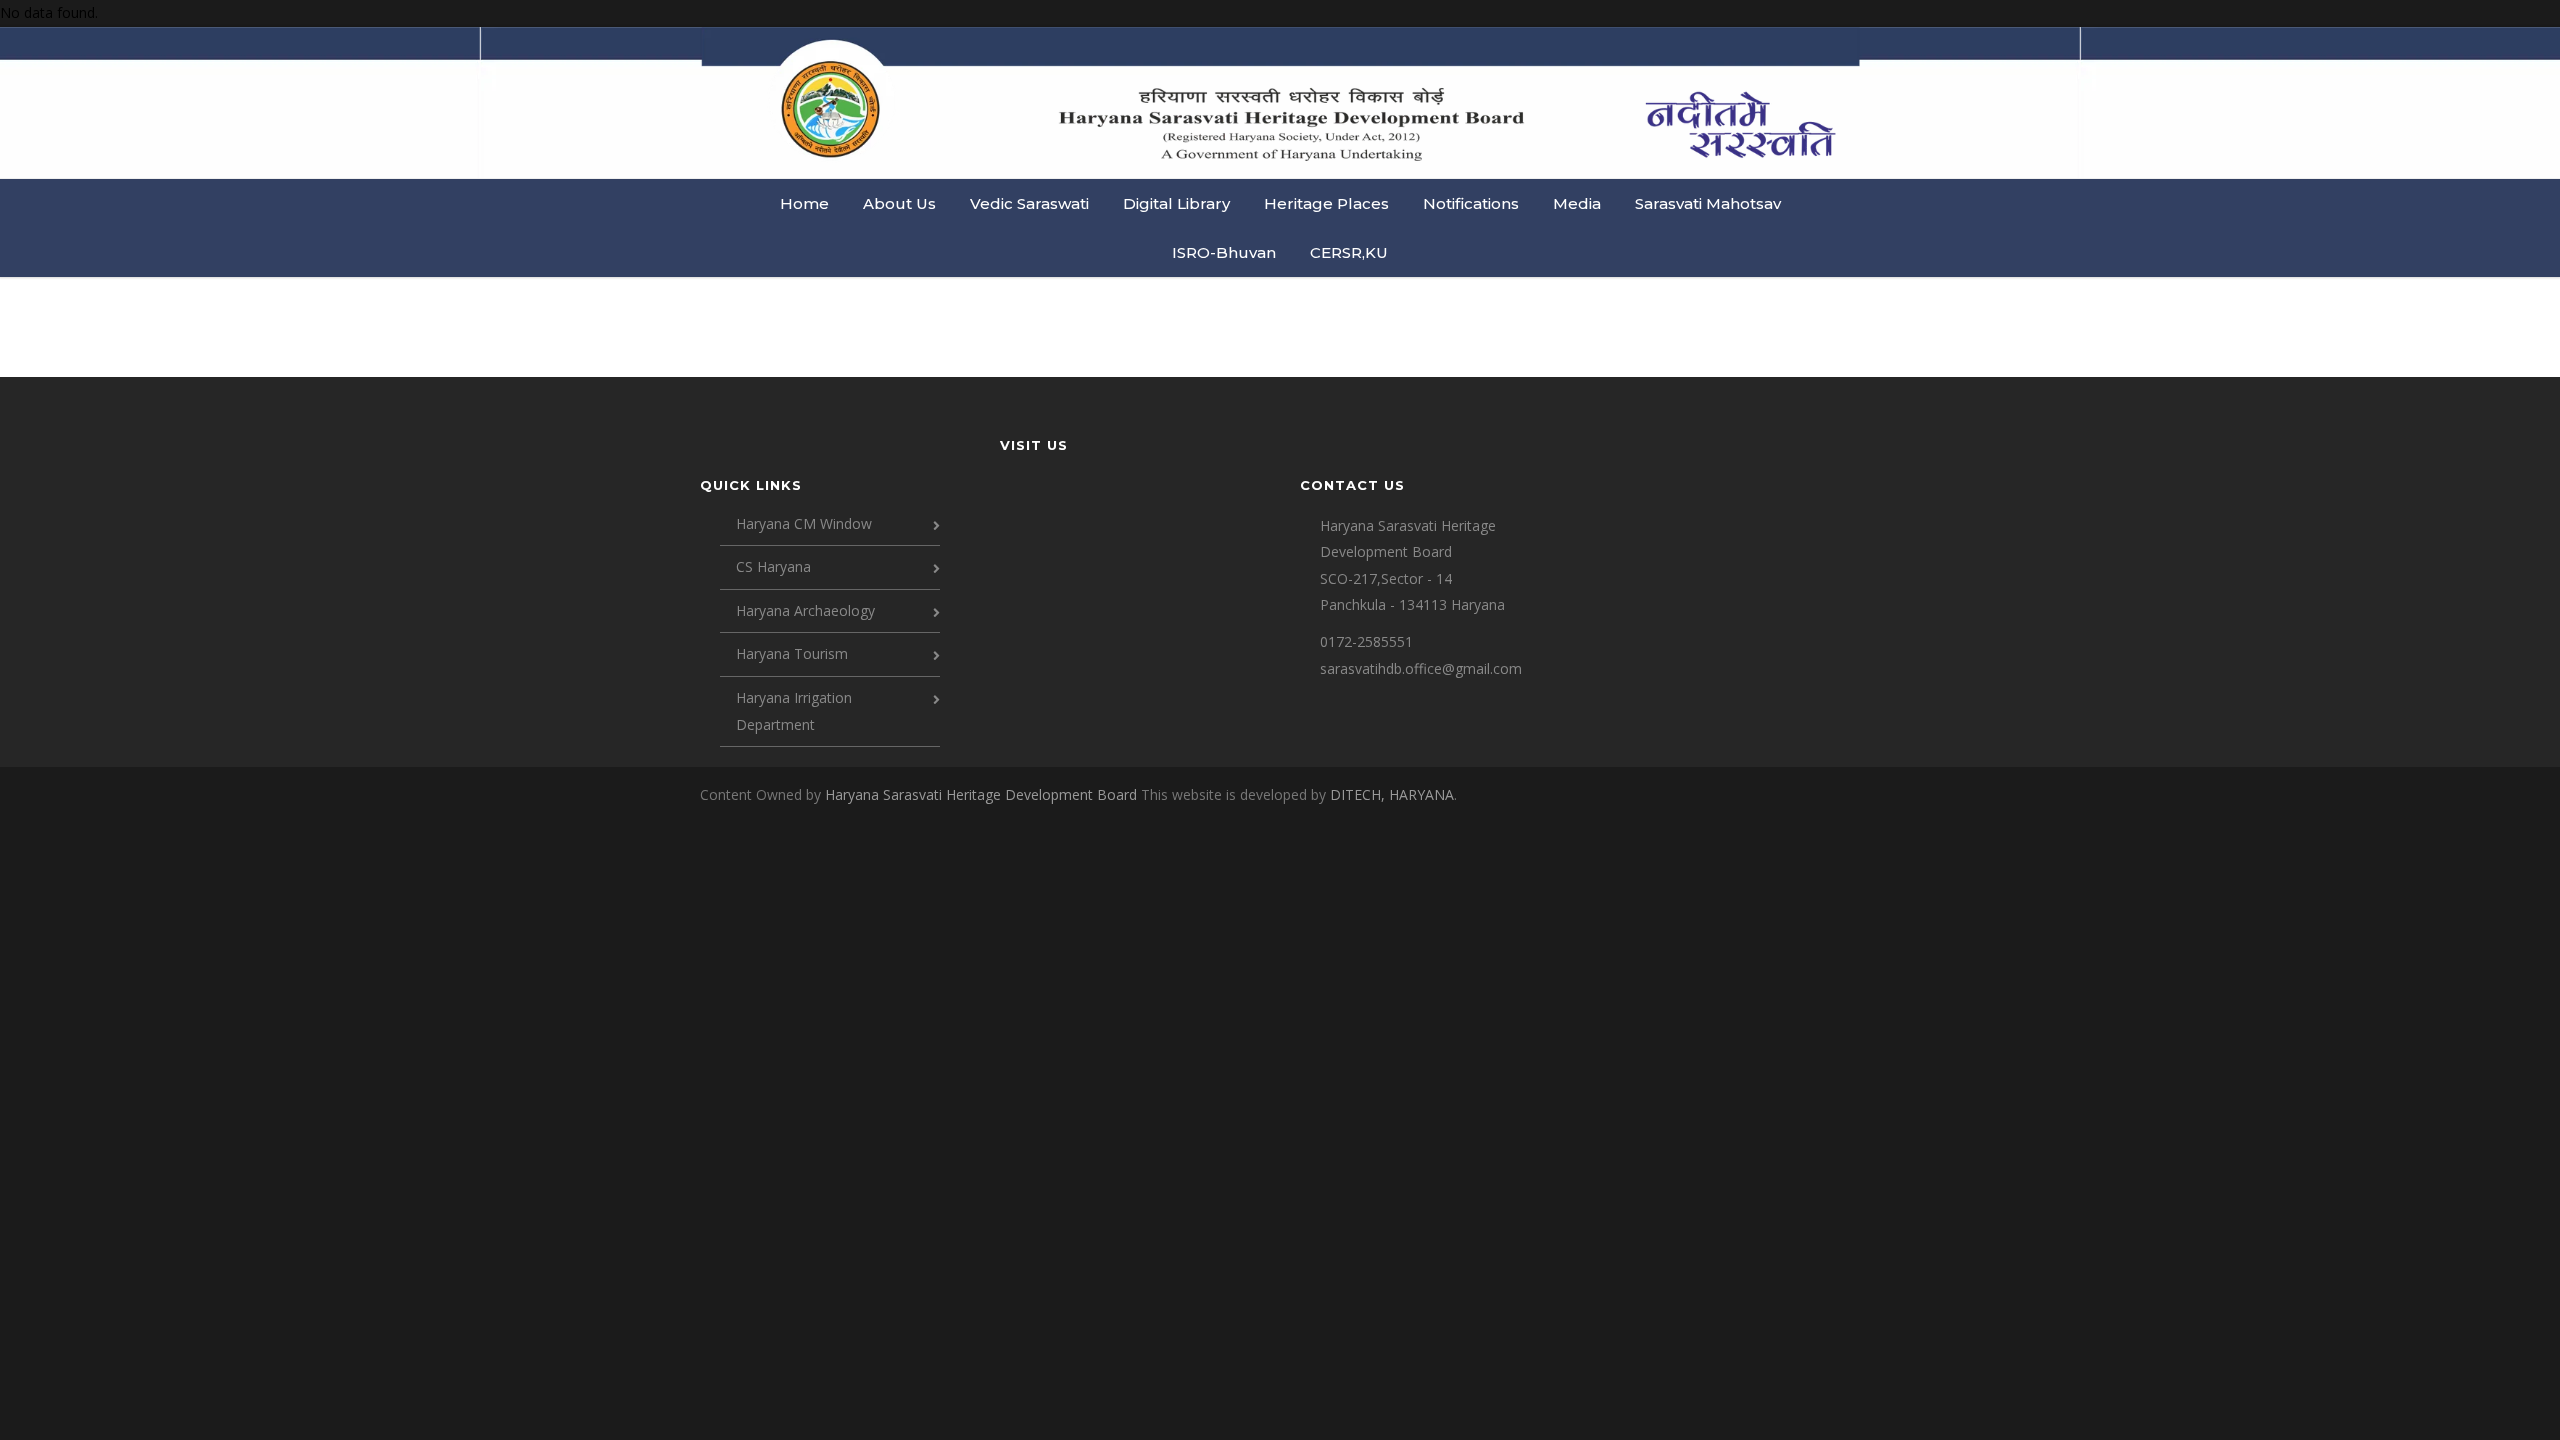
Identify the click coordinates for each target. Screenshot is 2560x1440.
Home (804, 203)
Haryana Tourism (792, 653)
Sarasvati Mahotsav (1708, 203)
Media (1577, 203)
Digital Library (1176, 203)
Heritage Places (1326, 203)
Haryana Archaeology (805, 610)
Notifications (1471, 203)
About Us (899, 203)
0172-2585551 (1366, 641)
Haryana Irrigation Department (794, 711)
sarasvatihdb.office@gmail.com (1421, 668)
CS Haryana (773, 566)
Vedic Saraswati (1029, 203)
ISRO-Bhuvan (1224, 252)
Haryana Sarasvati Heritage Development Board (983, 794)
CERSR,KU (1349, 252)
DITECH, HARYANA (1392, 794)
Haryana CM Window (804, 523)
